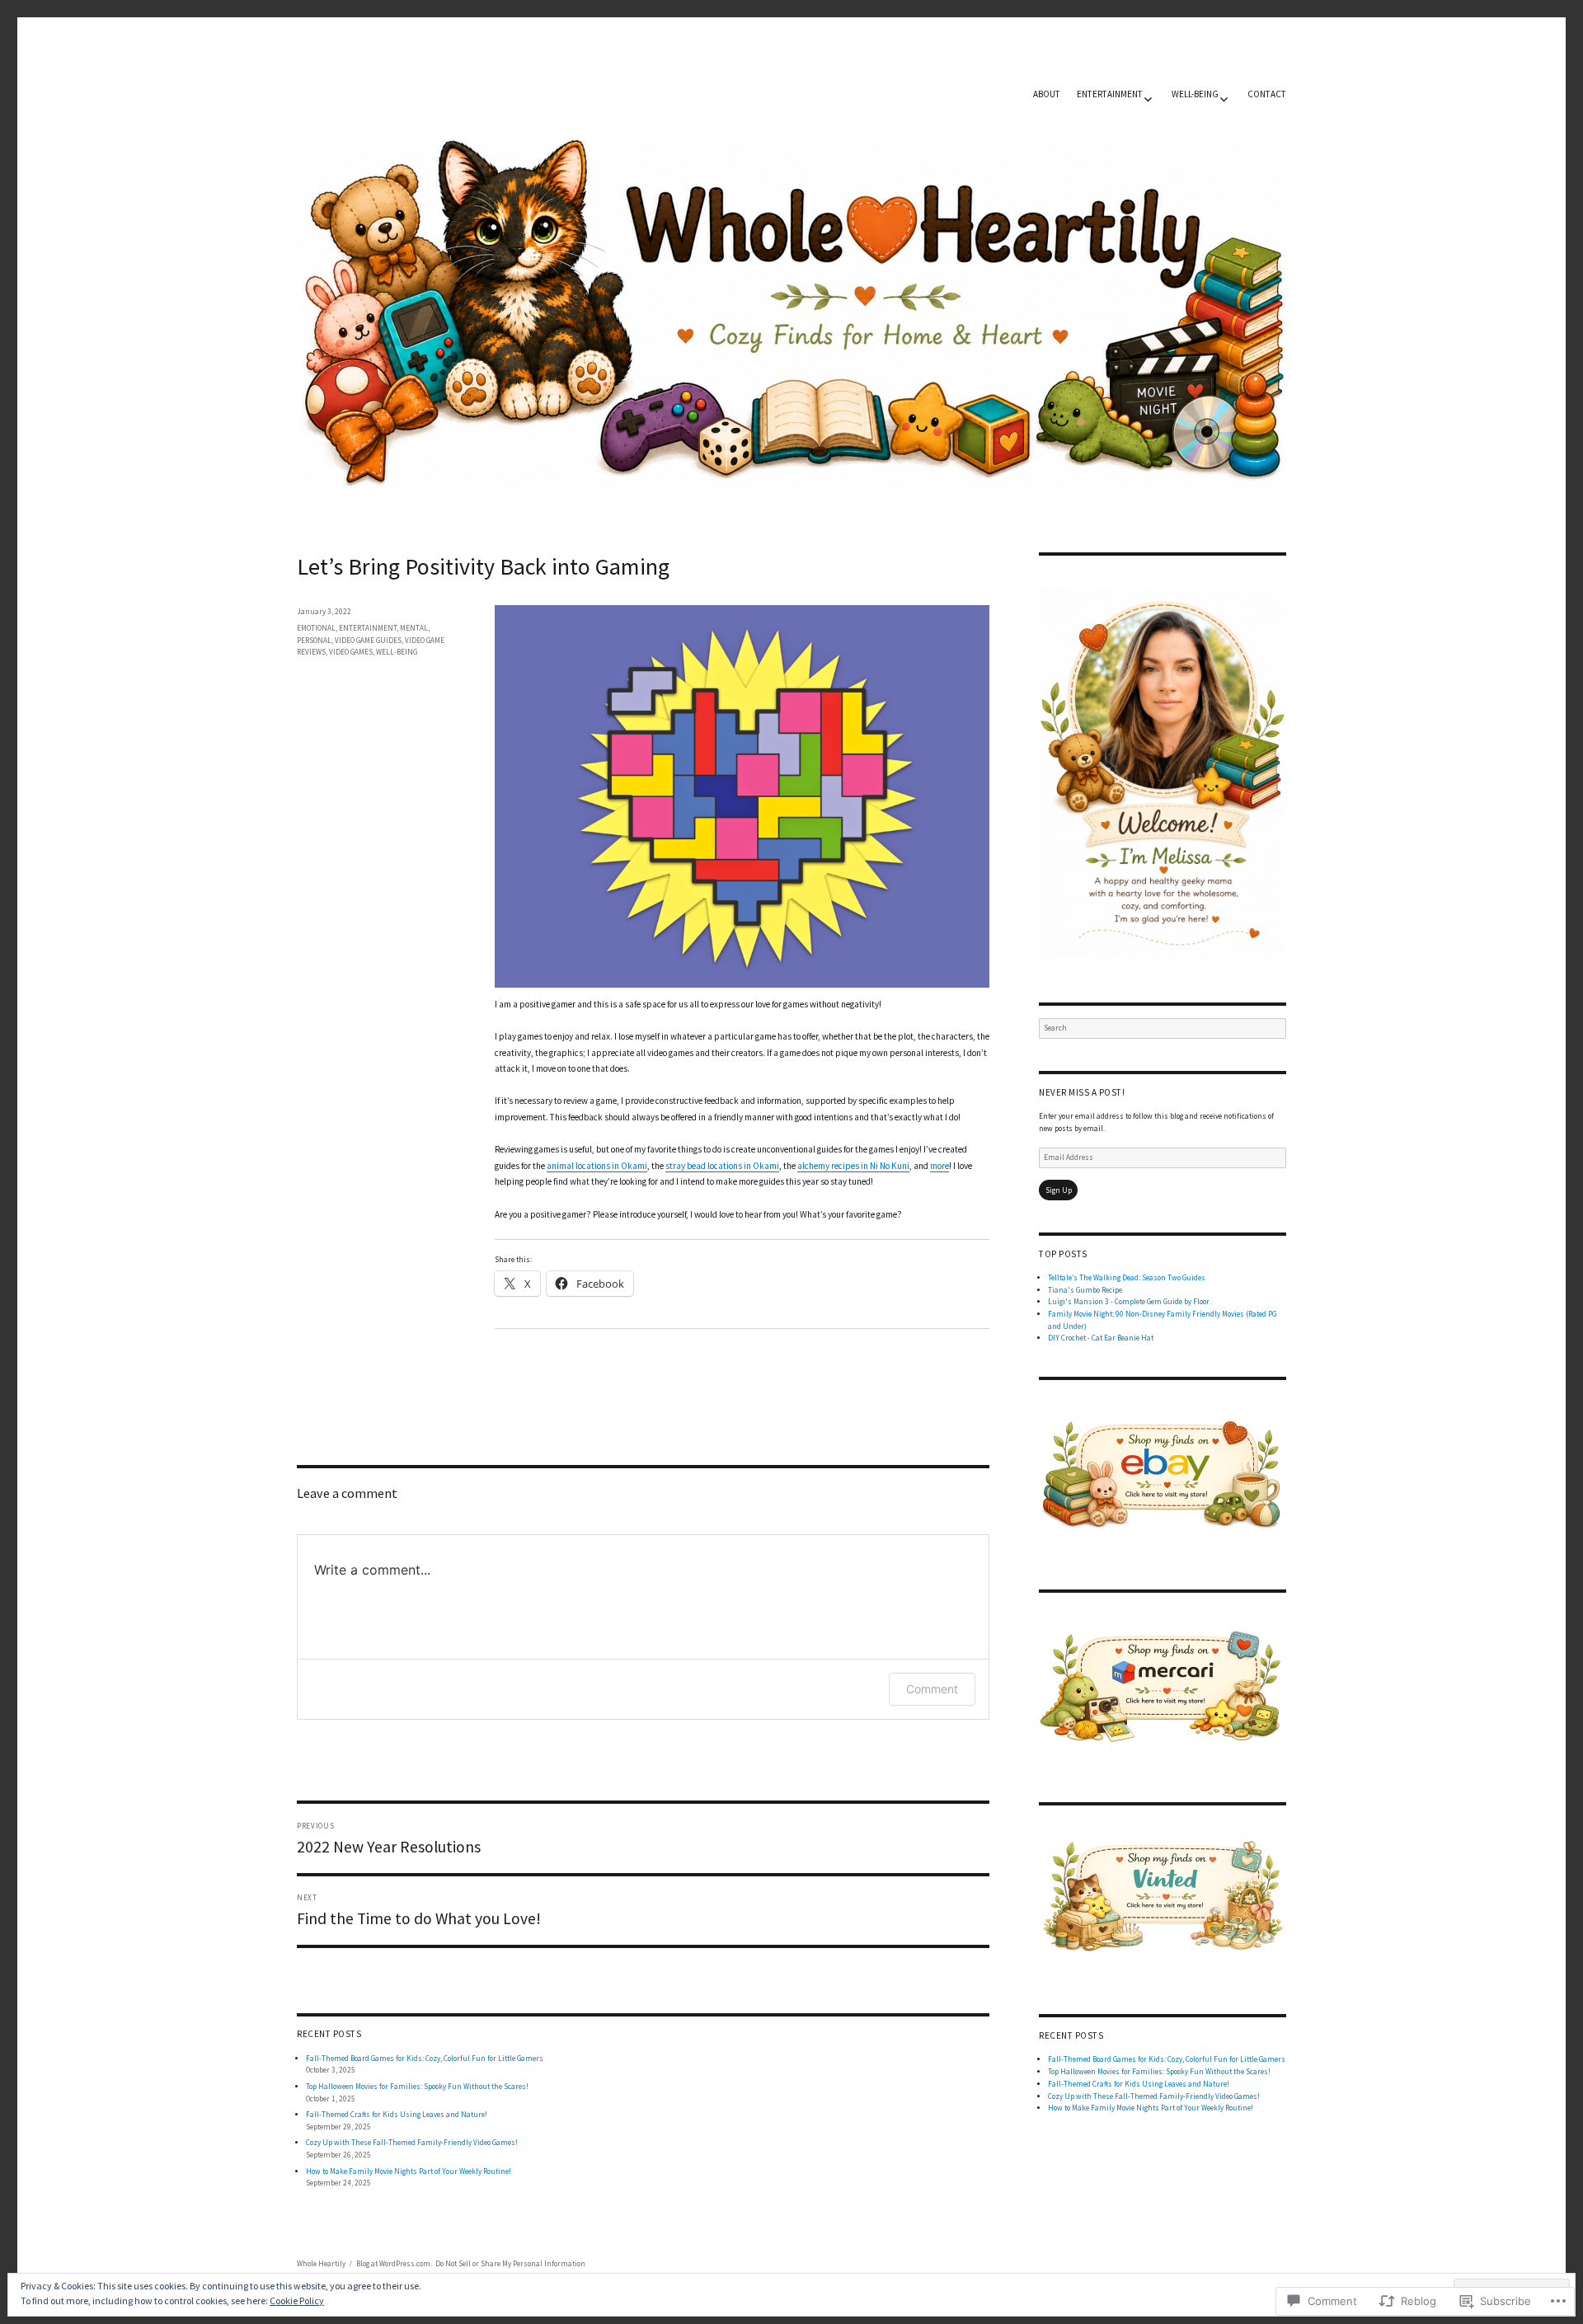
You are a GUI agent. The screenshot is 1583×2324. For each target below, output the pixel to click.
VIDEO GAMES (351, 652)
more (939, 1166)
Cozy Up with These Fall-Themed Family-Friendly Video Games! (412, 2142)
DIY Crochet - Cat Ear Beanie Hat (1101, 1338)
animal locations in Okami (597, 1166)
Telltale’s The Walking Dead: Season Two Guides (1127, 1277)
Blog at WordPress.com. (394, 2263)
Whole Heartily (321, 2263)
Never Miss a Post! (1082, 1092)
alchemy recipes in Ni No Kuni (853, 1166)
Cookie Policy (297, 2301)
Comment (932, 1689)
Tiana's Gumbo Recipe (1085, 1290)
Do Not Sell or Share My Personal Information (510, 2263)
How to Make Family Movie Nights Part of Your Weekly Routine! (409, 2171)
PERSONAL (314, 640)
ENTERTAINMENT (1110, 94)
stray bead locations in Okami (722, 1166)
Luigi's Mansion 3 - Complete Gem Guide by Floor (1129, 1301)
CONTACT (1267, 94)
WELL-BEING (1195, 94)
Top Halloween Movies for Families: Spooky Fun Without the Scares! (417, 2086)
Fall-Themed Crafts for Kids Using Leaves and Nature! (397, 2114)
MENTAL (414, 628)
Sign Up (1059, 1190)
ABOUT (1047, 94)
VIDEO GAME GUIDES (368, 640)
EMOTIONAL (316, 628)
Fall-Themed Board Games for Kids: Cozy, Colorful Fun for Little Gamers (425, 2058)
